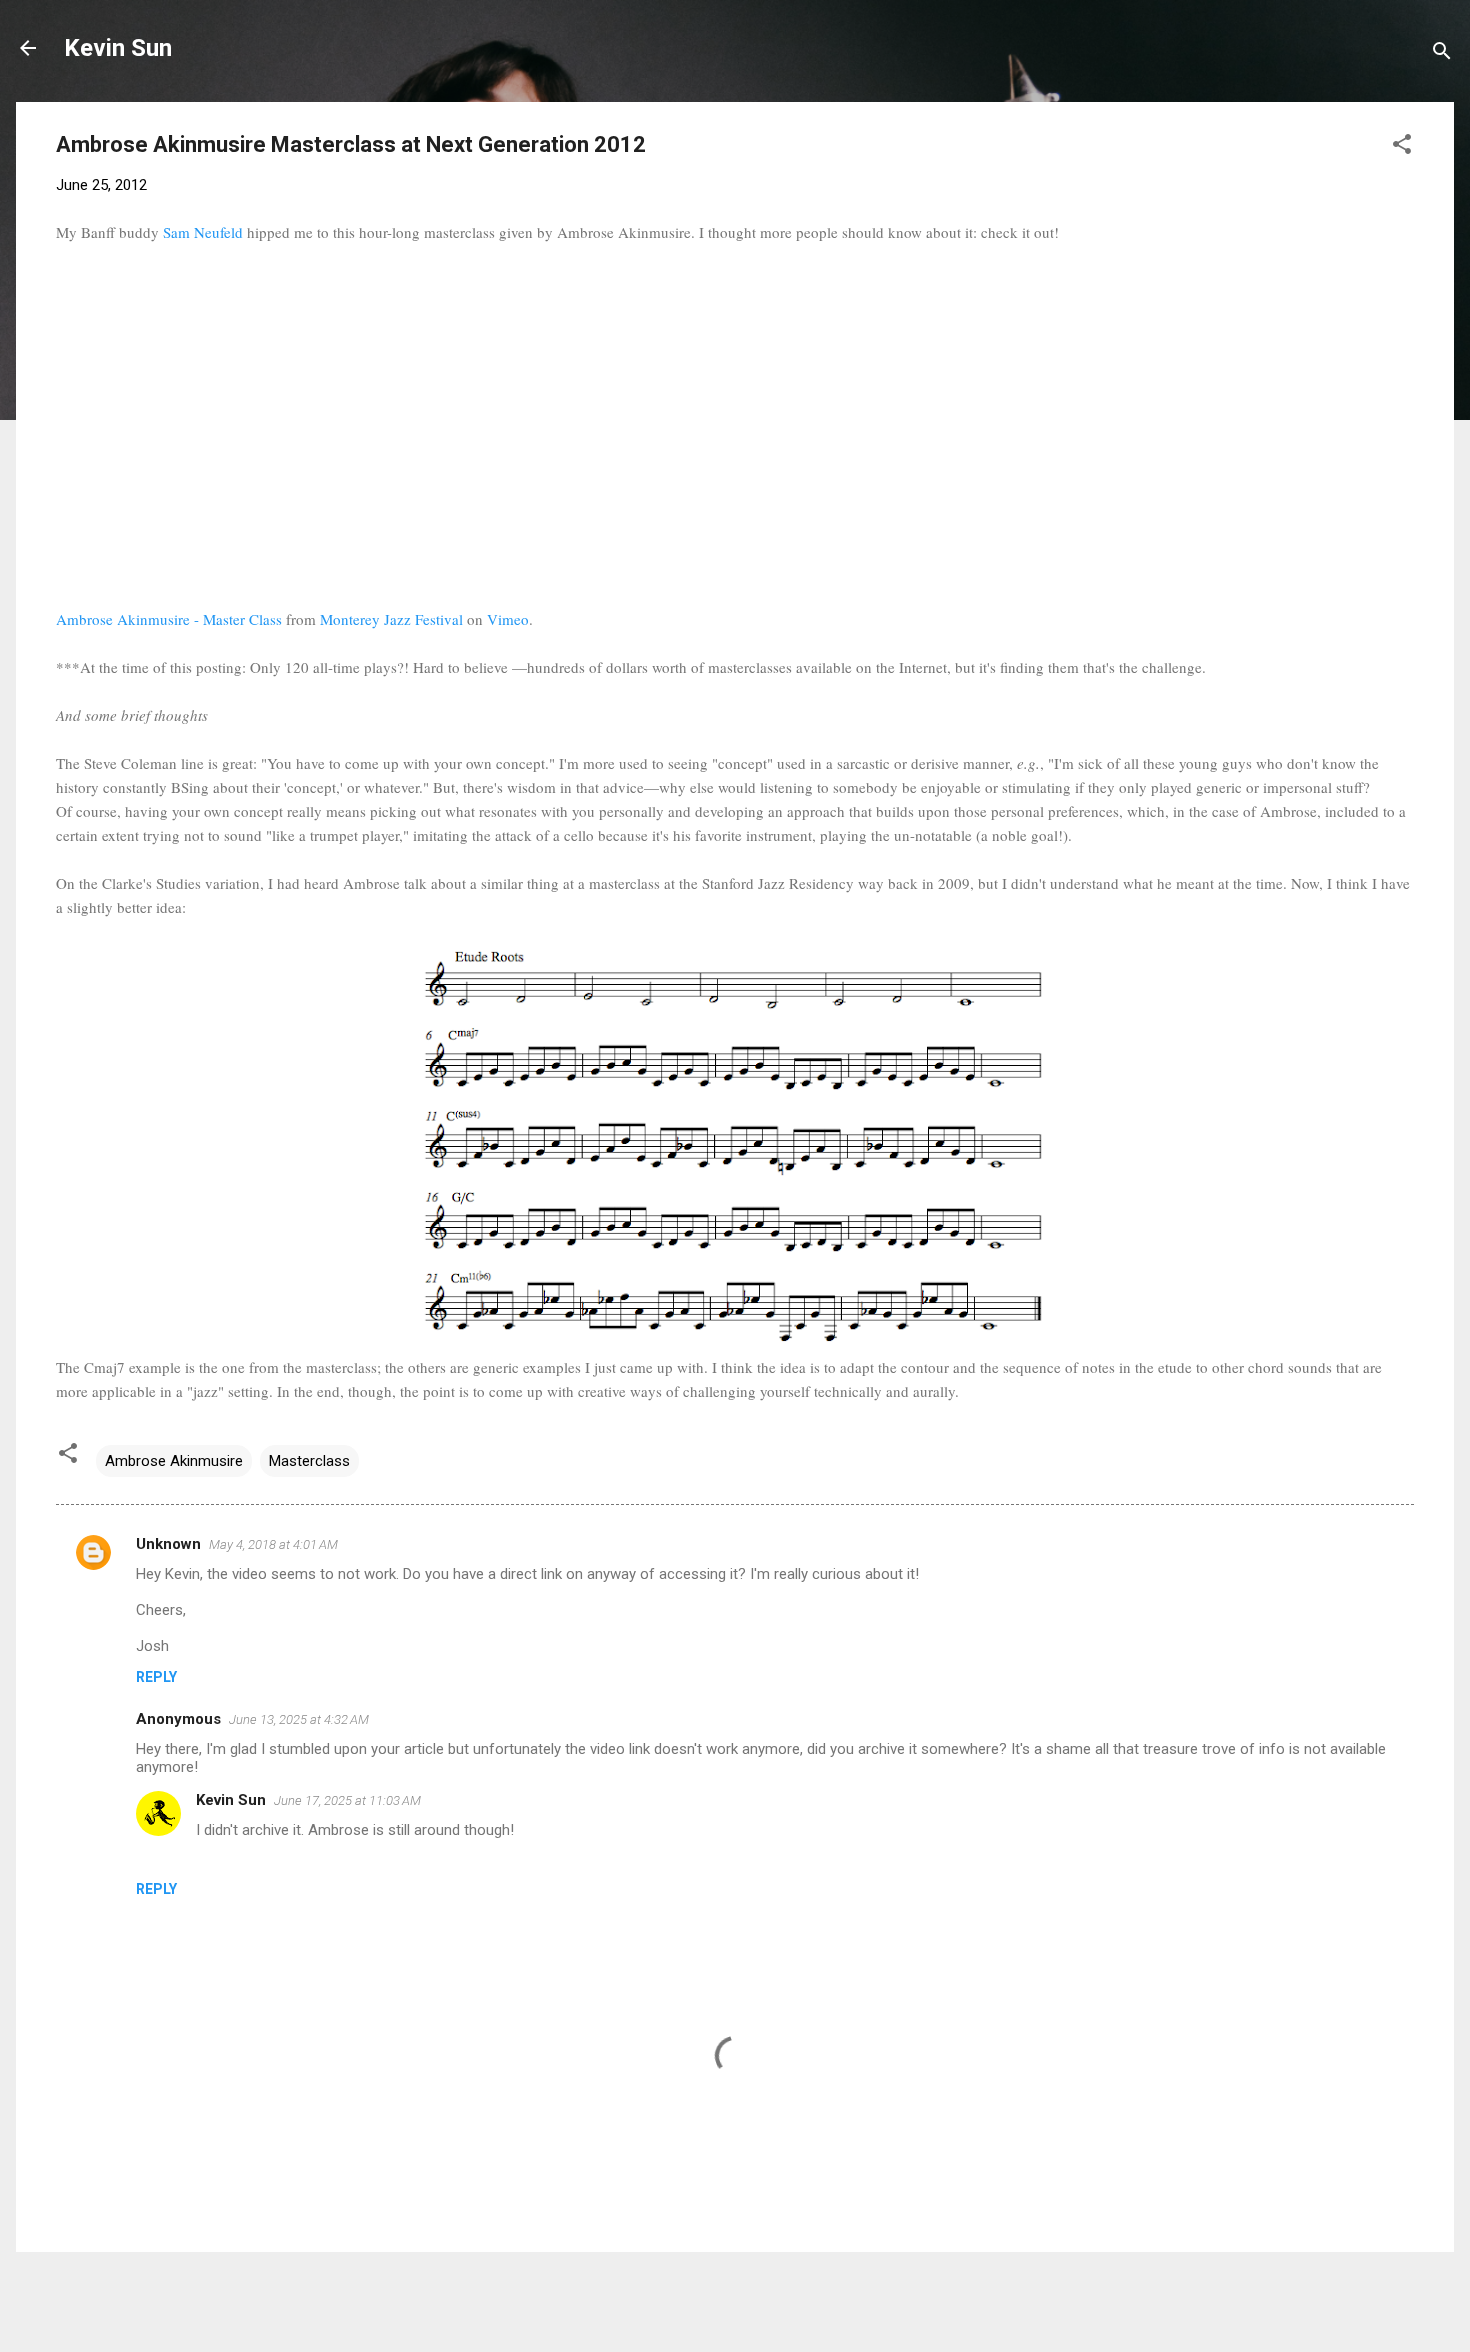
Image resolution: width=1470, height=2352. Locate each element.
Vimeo (508, 619)
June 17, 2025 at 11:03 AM (347, 1800)
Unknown (168, 1544)
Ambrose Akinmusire (174, 1461)
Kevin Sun (118, 48)
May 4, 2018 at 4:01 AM (273, 1544)
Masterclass (309, 1461)
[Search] (1442, 54)
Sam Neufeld (203, 232)
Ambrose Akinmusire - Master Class (169, 619)
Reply (156, 1677)
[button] (1402, 147)
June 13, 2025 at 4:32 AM (299, 1719)
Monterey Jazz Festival (391, 619)
